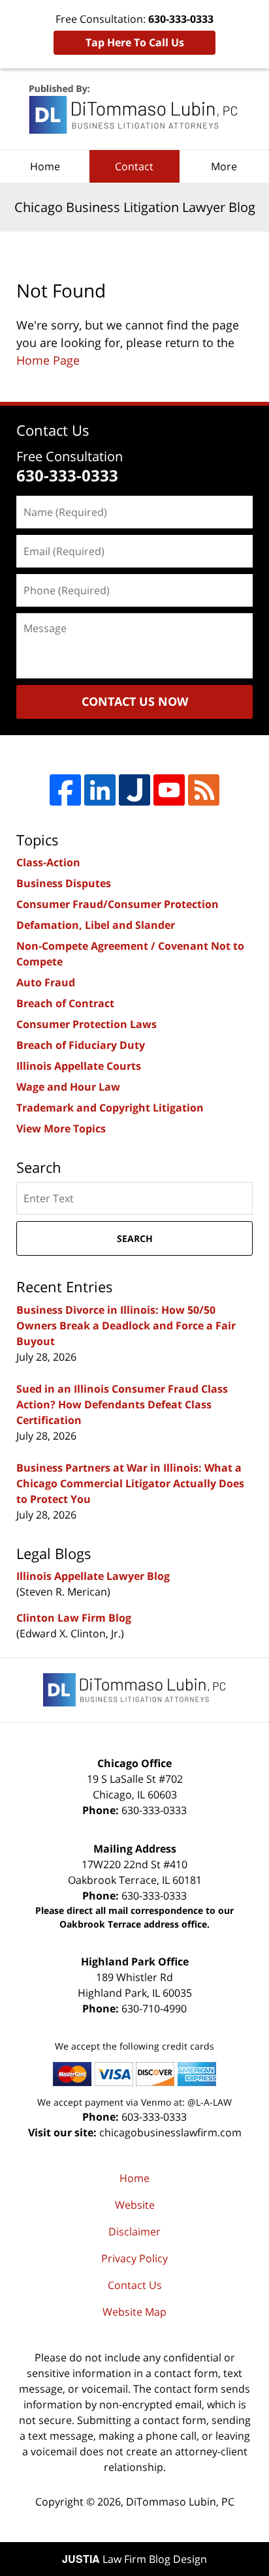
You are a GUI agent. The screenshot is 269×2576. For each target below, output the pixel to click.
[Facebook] (65, 790)
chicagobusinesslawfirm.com (170, 2132)
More (224, 166)
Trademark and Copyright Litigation (110, 1108)
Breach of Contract (65, 1003)
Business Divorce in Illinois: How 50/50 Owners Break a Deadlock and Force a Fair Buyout (126, 1326)
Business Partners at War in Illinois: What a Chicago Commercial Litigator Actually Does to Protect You (130, 1483)
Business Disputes (64, 883)
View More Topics (61, 1129)
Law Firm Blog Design (134, 2559)
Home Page (48, 360)
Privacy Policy (134, 2258)
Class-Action (48, 862)
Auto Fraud (46, 982)
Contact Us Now (135, 701)
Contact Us (135, 2285)
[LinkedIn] (100, 790)
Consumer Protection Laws (87, 1024)
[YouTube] (169, 790)
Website (135, 2205)
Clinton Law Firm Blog (74, 1618)
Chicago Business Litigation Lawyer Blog (134, 109)
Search (135, 1238)
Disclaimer (134, 2232)
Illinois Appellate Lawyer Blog (93, 1576)
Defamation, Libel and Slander (96, 925)
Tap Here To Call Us (135, 42)
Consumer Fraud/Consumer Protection (118, 904)
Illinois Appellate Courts (79, 1066)
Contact (134, 166)
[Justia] (134, 790)
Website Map (134, 2312)
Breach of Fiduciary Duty (81, 1045)
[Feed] (204, 790)
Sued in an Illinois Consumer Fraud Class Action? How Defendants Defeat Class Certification (122, 1404)
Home (45, 166)
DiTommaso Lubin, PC (180, 2502)
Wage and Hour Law (68, 1087)
